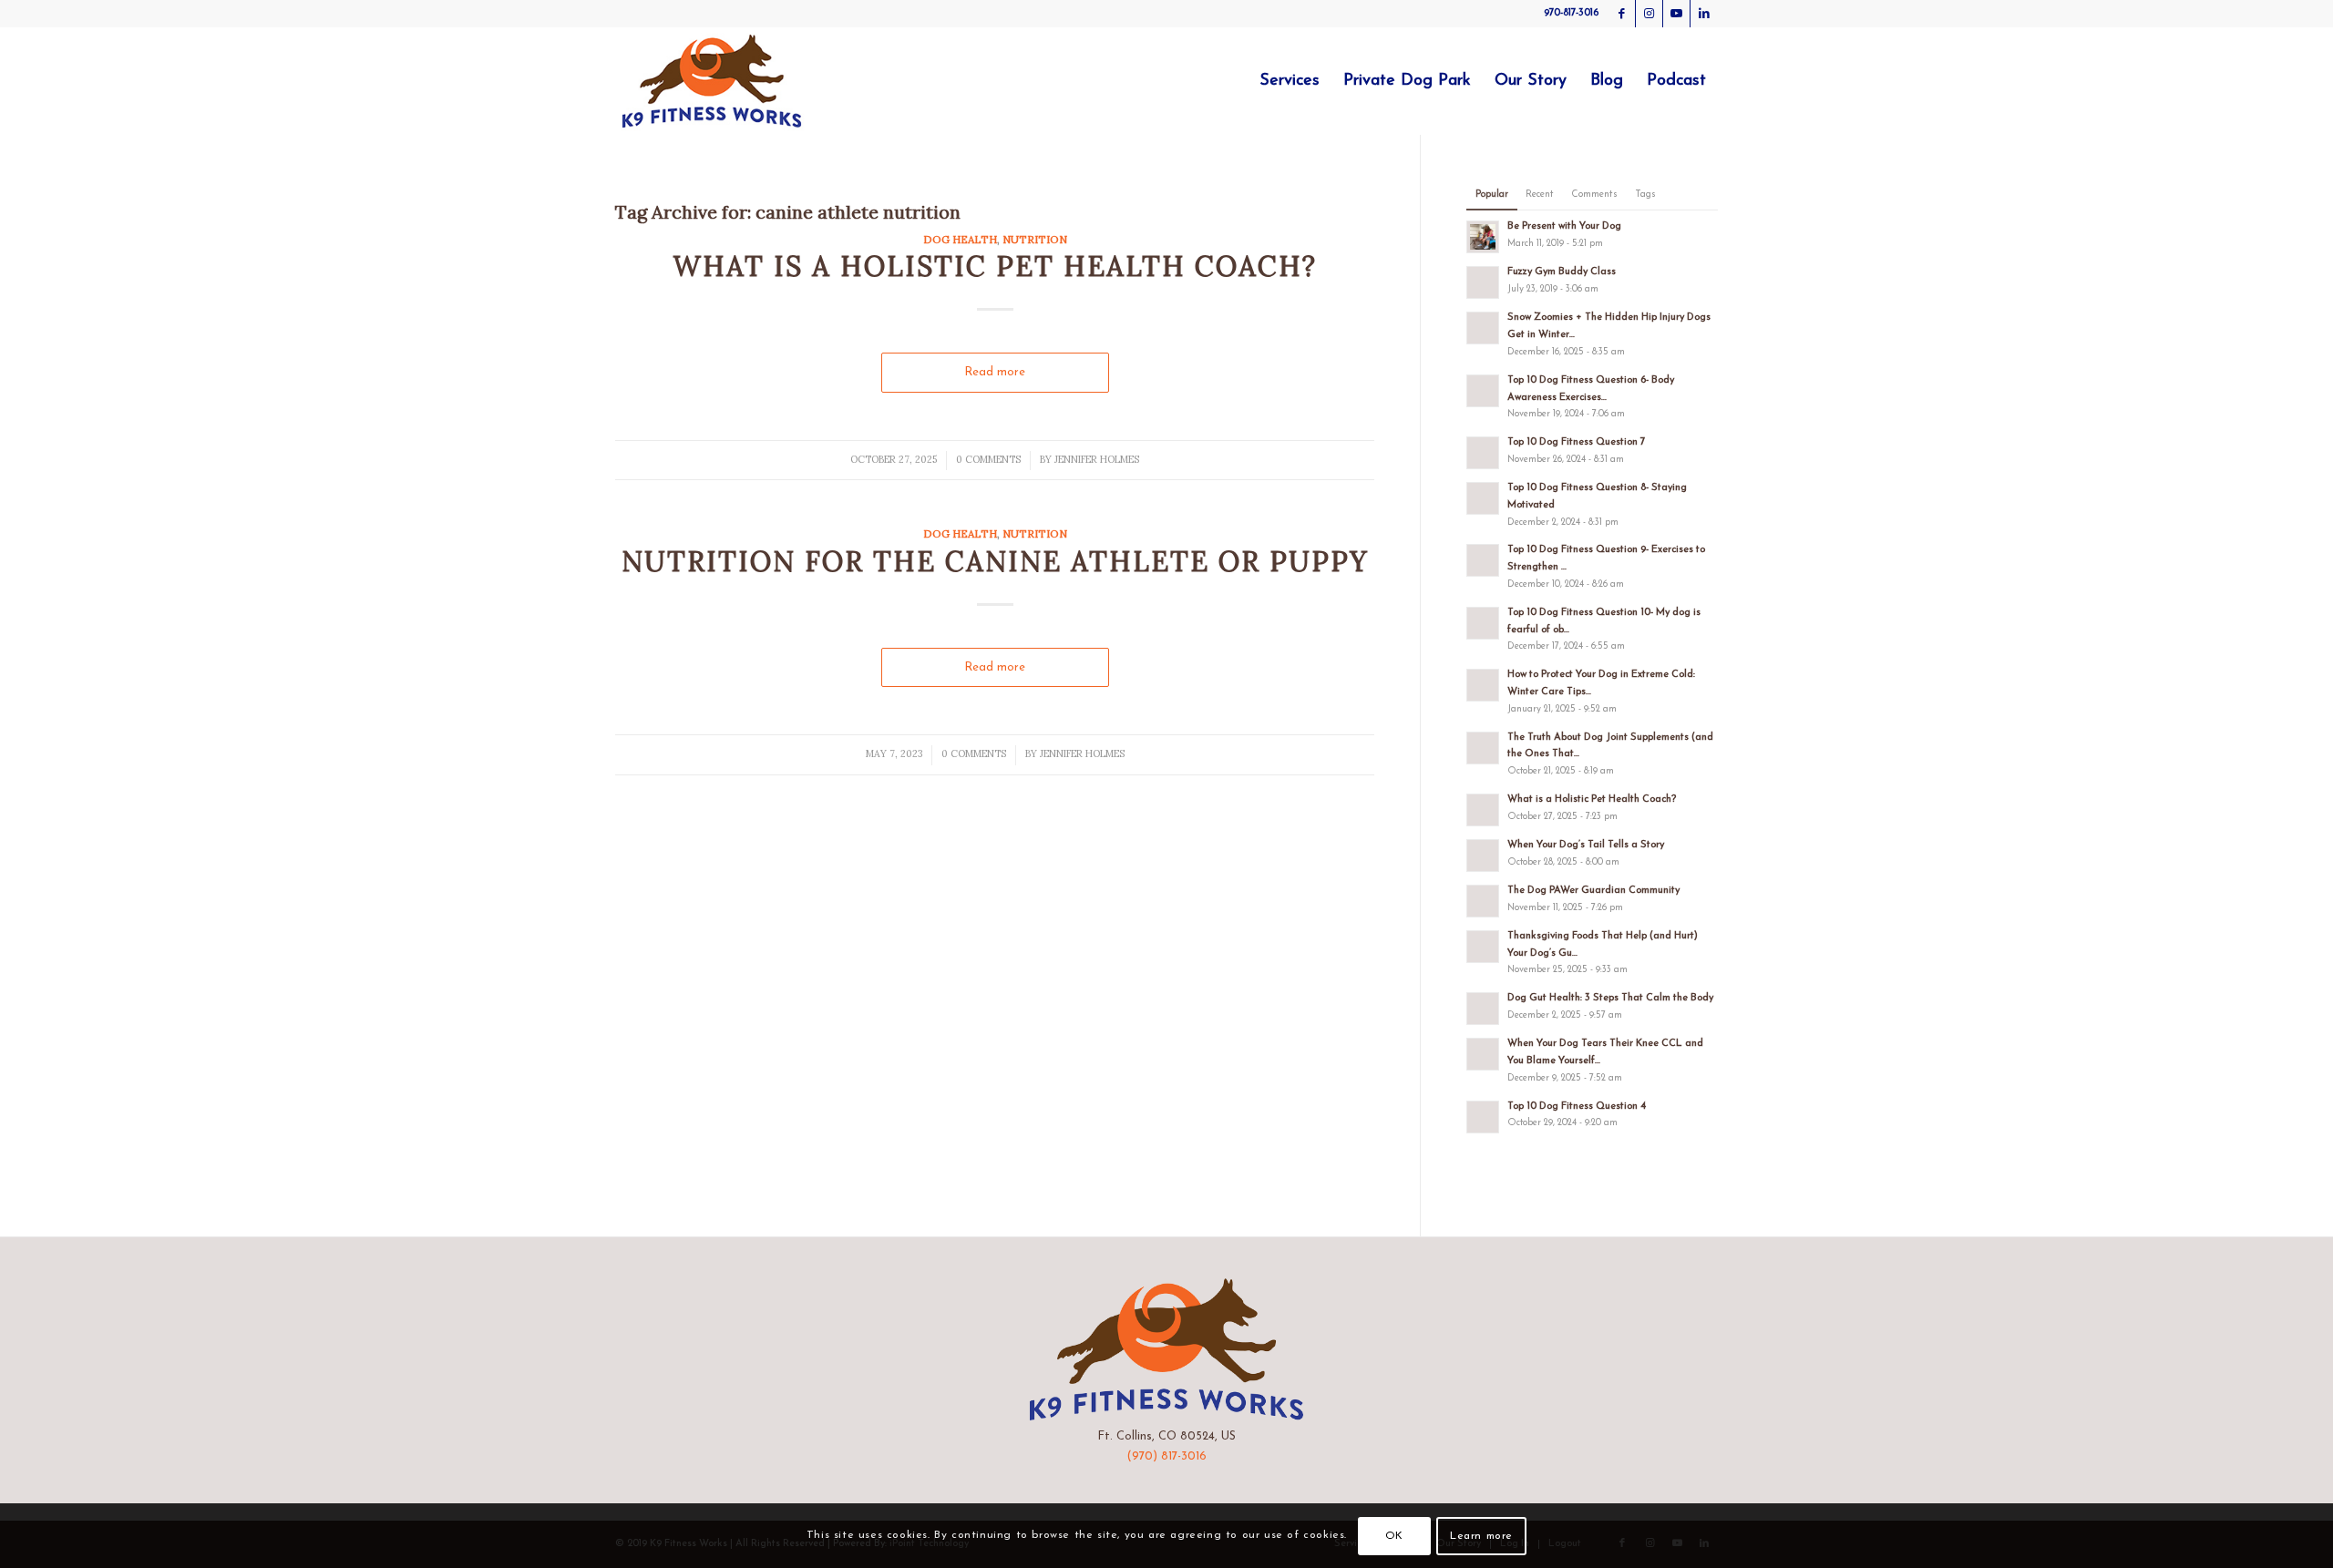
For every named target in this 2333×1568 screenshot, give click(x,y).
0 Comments (988, 459)
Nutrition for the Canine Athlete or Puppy (995, 561)
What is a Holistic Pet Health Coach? (995, 266)
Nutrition (1035, 239)
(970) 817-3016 (1166, 1456)
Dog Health (960, 239)
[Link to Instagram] (1649, 14)
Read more (995, 372)
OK (1394, 1536)
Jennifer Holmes (1097, 459)
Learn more (1481, 1536)
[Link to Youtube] (1676, 14)
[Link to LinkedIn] (1704, 14)
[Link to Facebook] (1622, 14)
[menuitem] (1290, 81)
